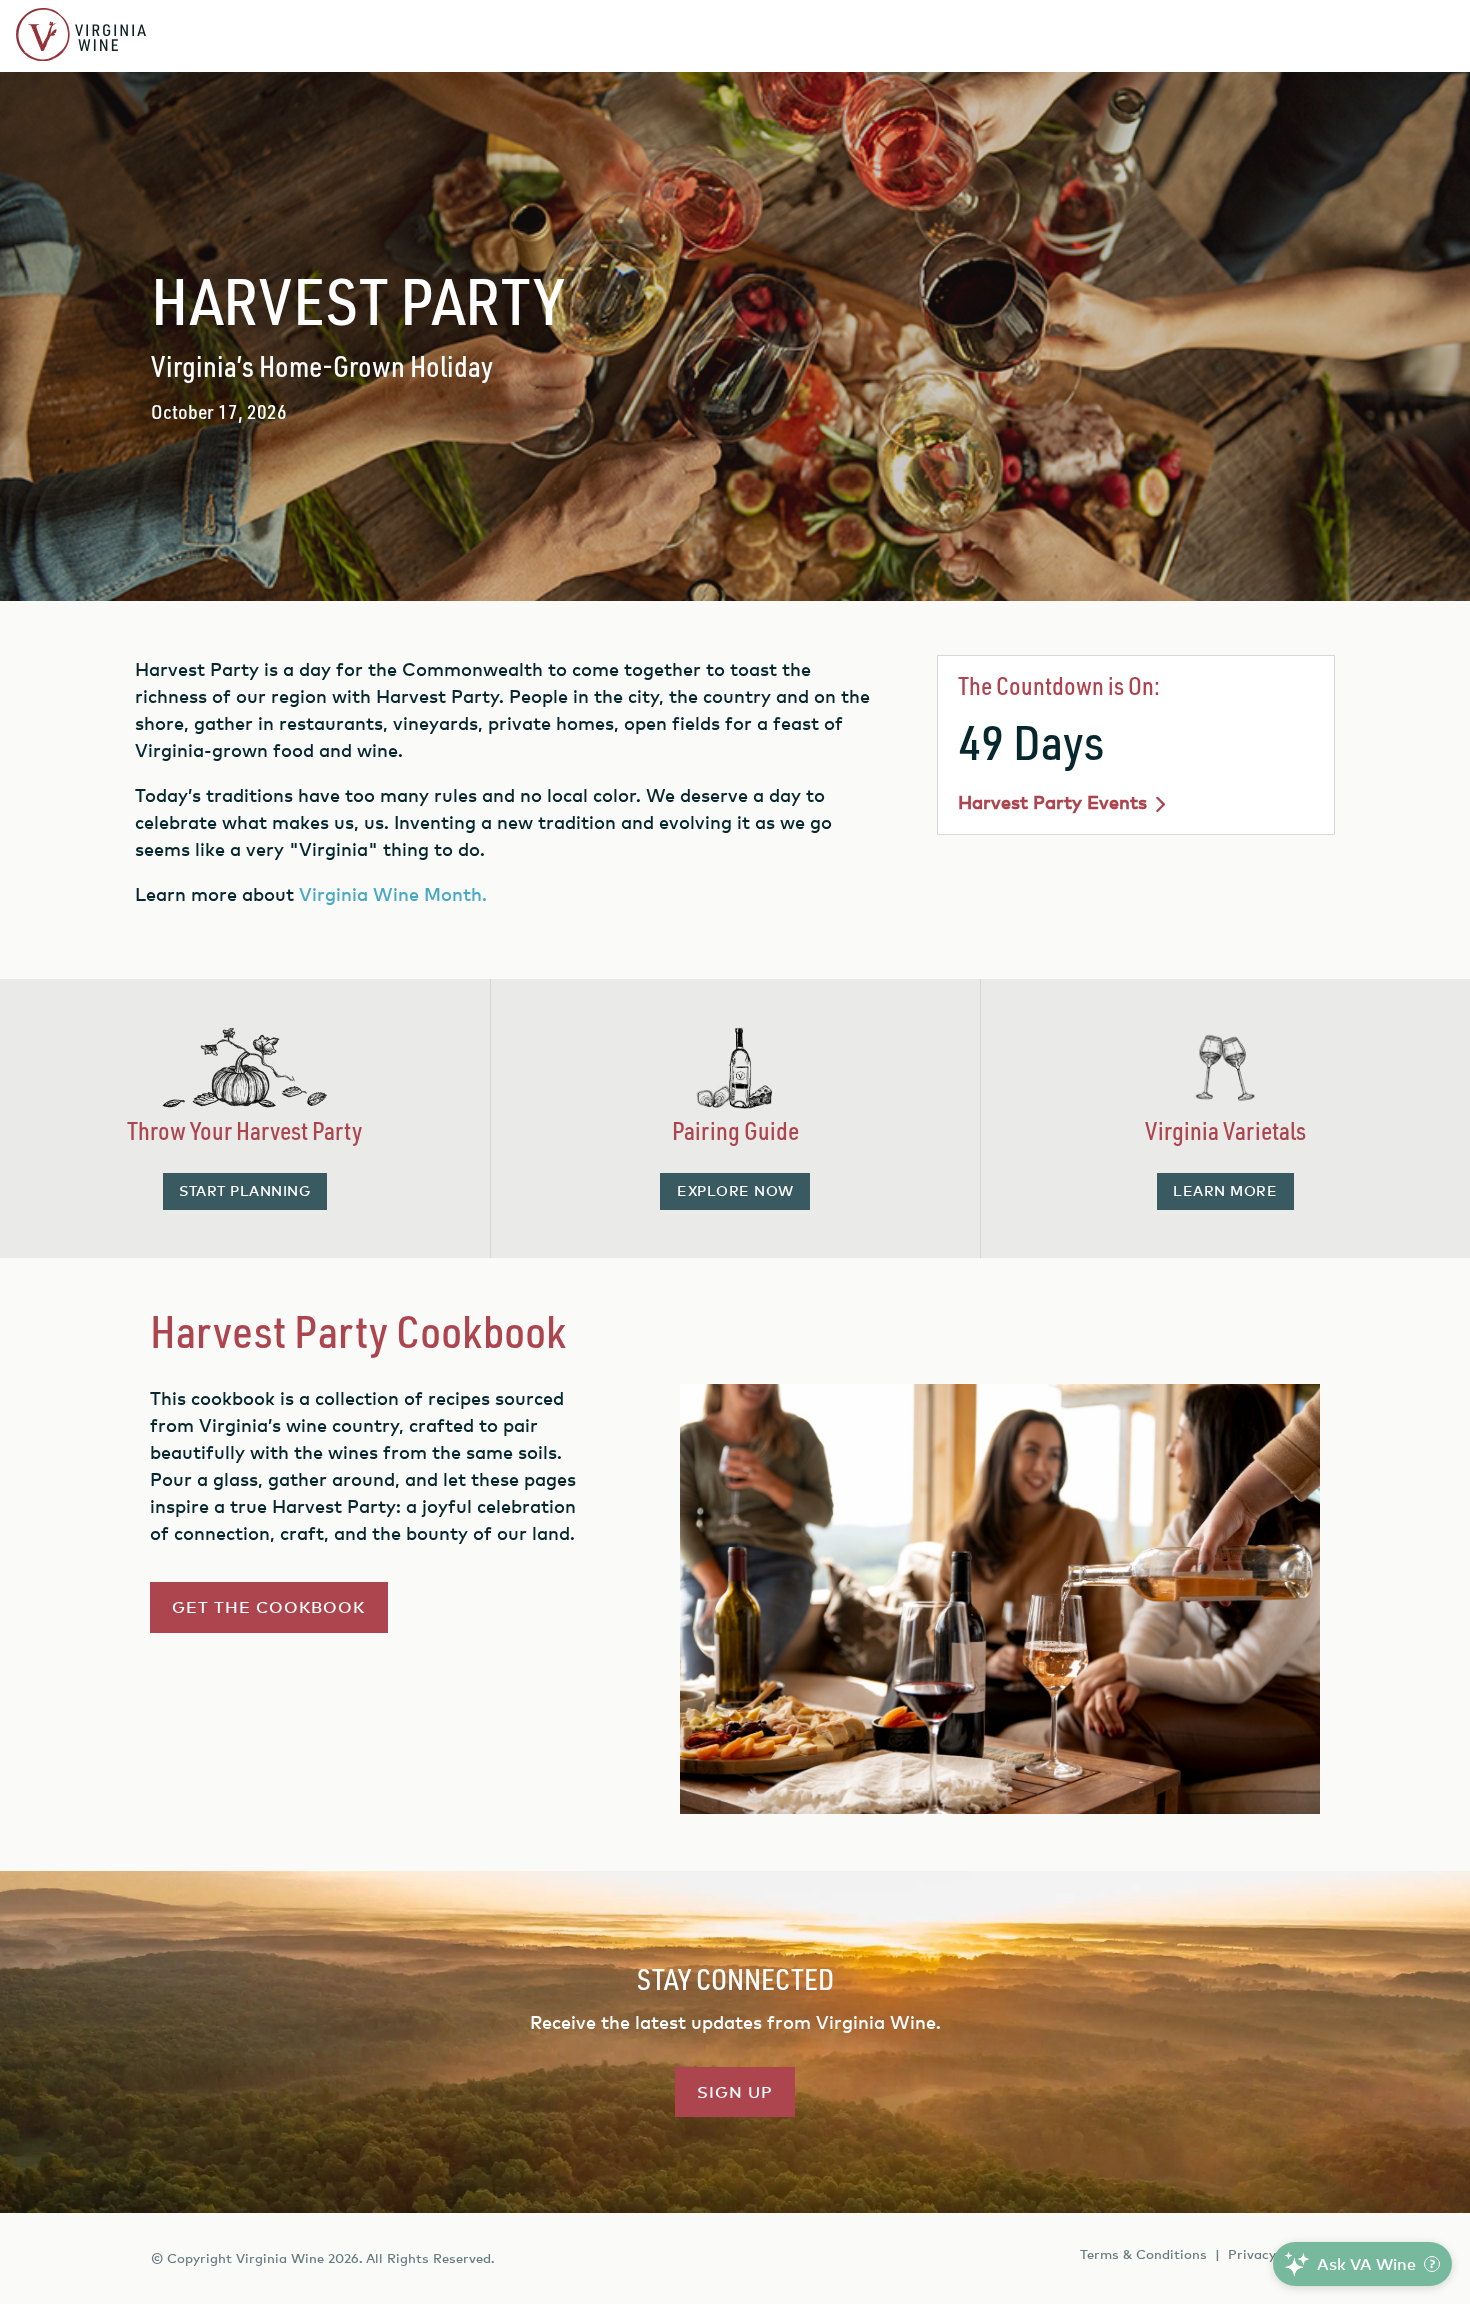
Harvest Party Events (1052, 802)
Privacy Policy (1273, 2254)
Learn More (1225, 1190)
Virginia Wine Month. (395, 893)
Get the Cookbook (268, 1607)
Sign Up (735, 2092)
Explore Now (735, 1190)
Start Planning (244, 1190)
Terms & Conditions (1143, 2254)
